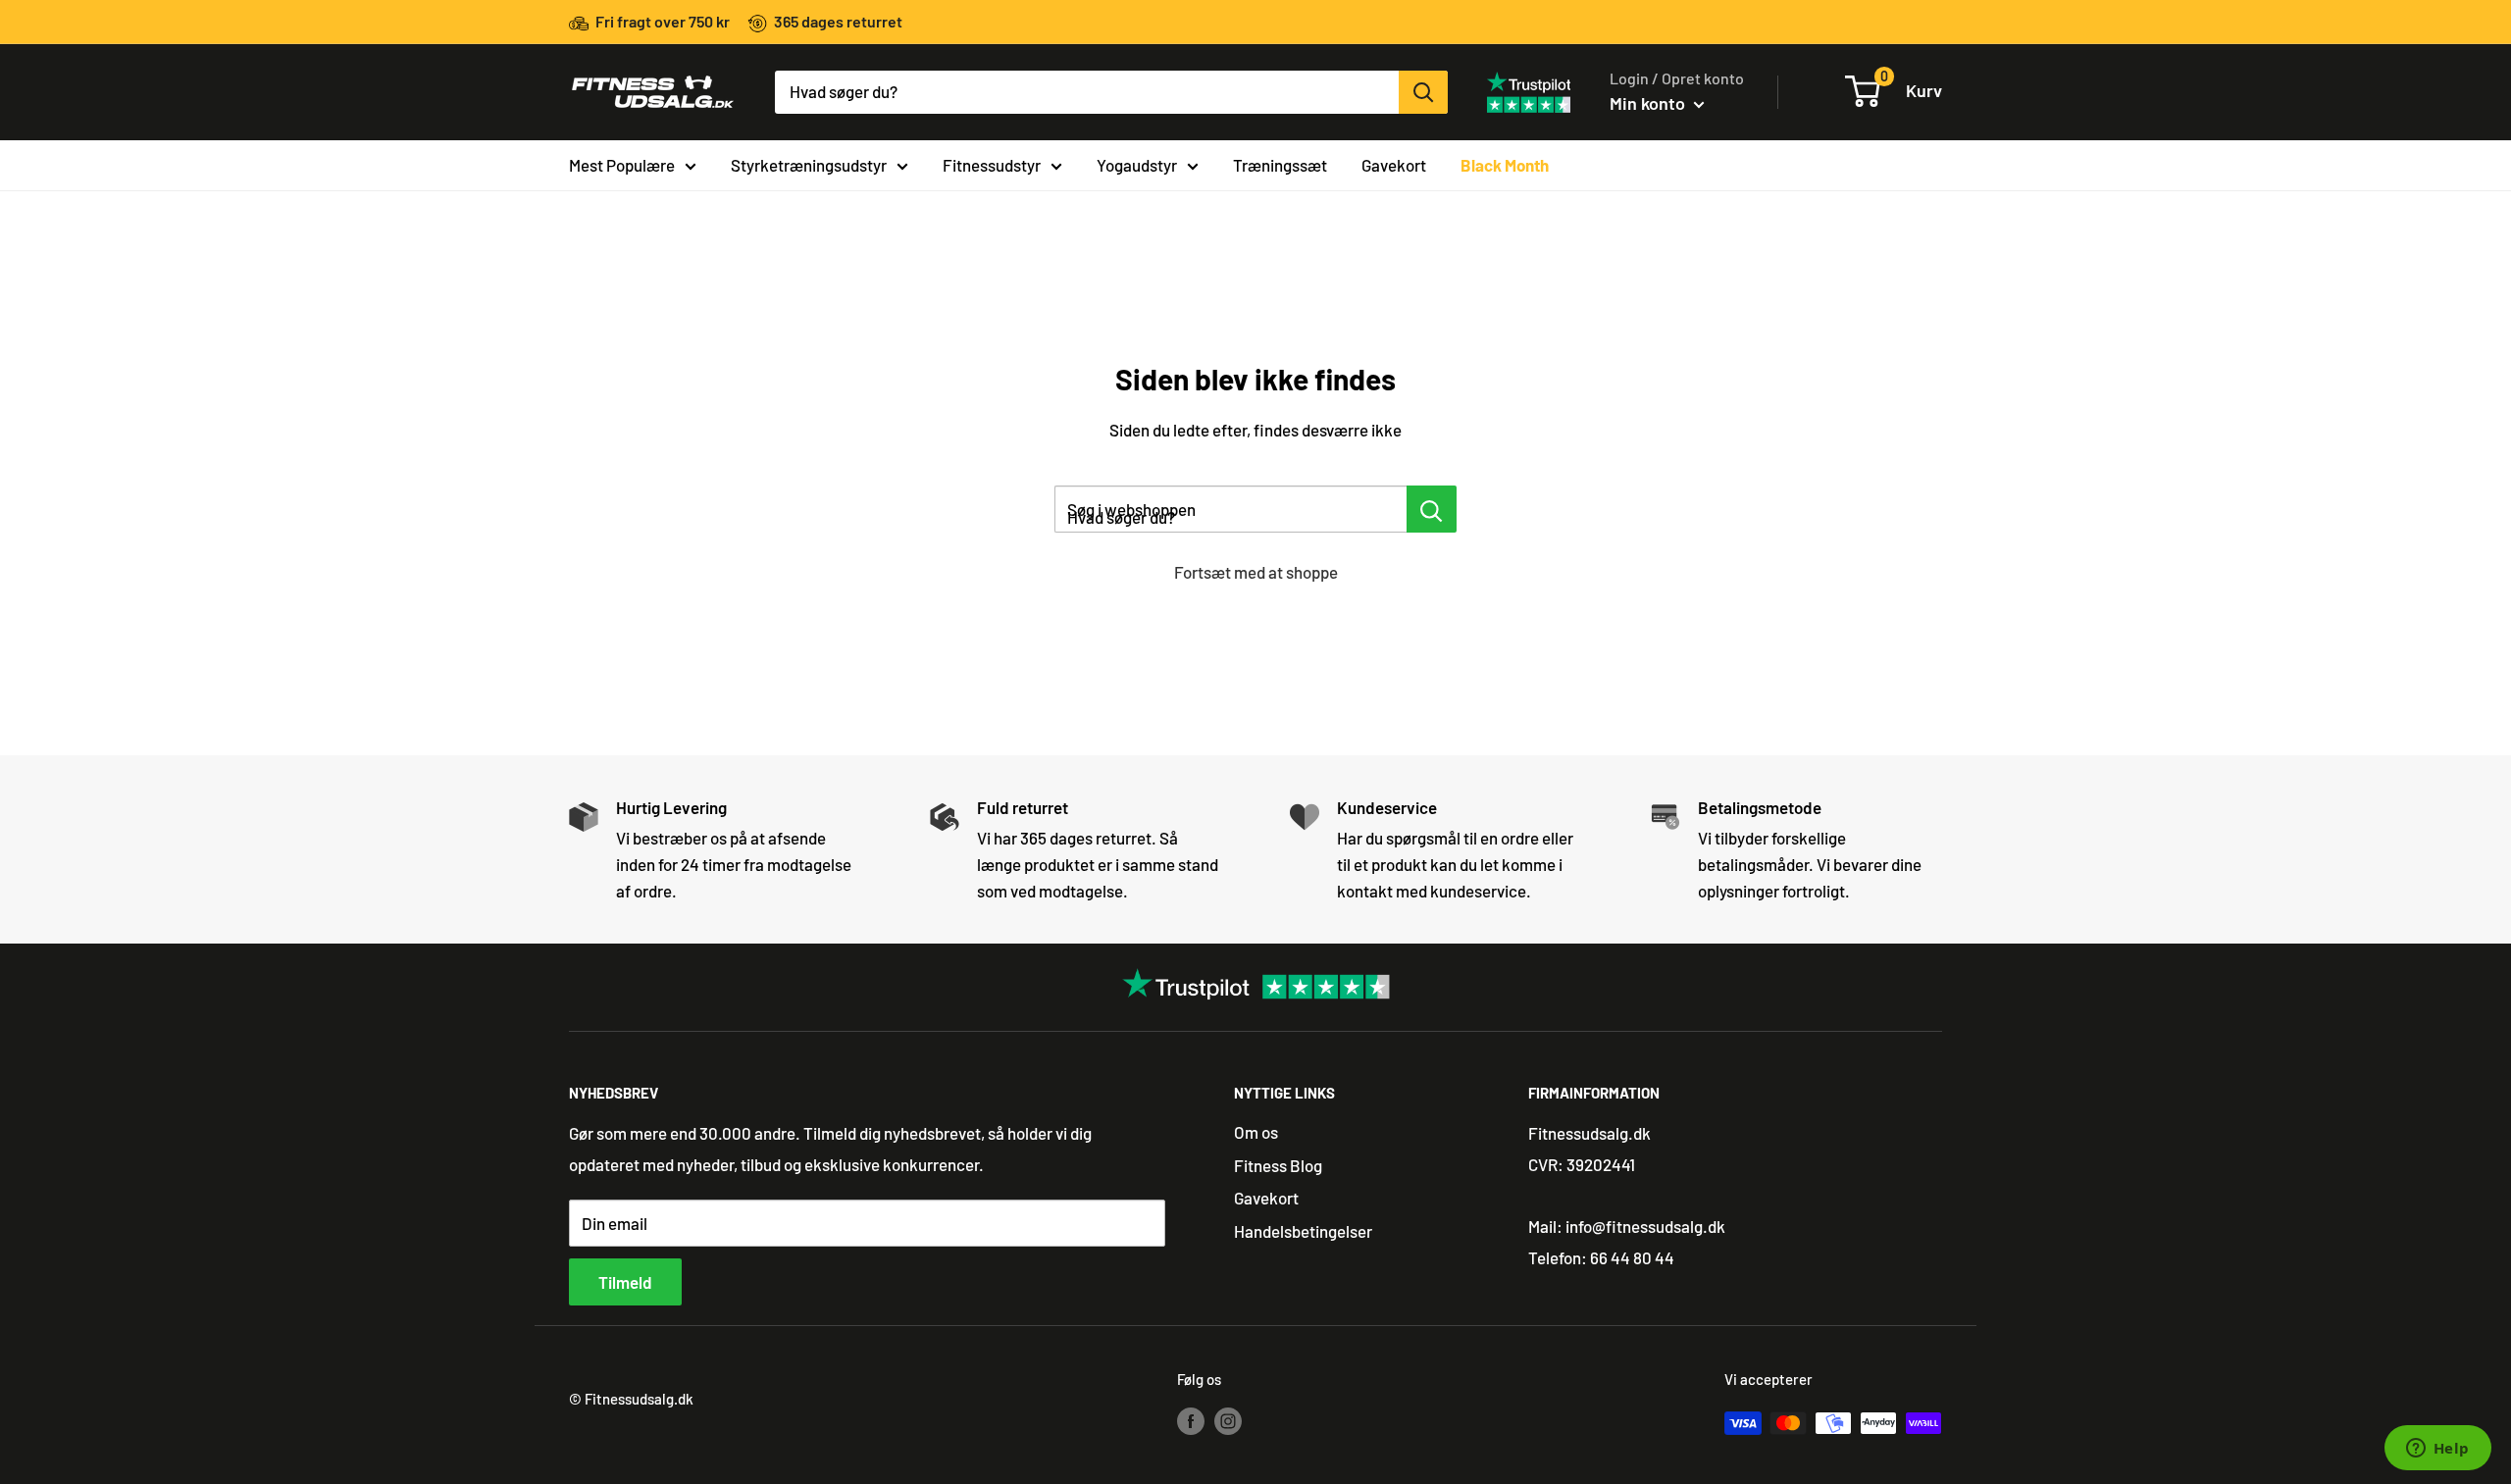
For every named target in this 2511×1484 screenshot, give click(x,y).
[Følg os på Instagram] (1228, 1419)
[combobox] (1087, 92)
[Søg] (1423, 92)
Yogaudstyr (1137, 164)
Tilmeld (625, 1282)
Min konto (1649, 103)
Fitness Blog (1278, 1165)
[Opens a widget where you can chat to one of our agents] (2437, 1450)
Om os (1256, 1132)
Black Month (1505, 164)
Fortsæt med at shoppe (1256, 572)
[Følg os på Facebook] (1191, 1419)
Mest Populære (622, 164)
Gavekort (1394, 164)
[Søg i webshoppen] (1432, 509)
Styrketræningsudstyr (809, 164)
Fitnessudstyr (992, 164)
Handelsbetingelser (1303, 1231)
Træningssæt (1280, 164)
